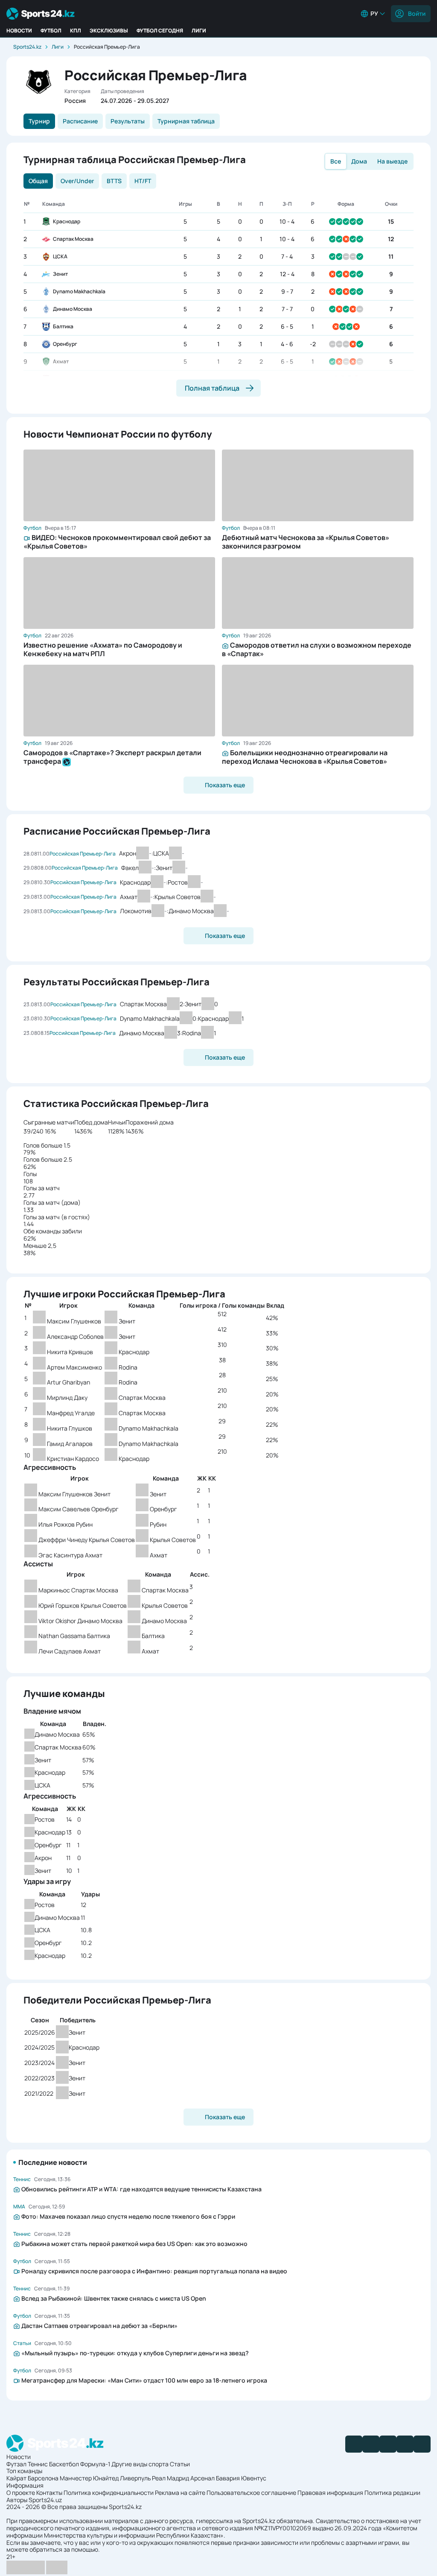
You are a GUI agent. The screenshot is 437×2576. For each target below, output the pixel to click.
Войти (417, 13)
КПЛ (76, 31)
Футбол (51, 31)
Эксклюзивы (109, 31)
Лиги (199, 31)
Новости (19, 31)
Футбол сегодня (160, 31)
